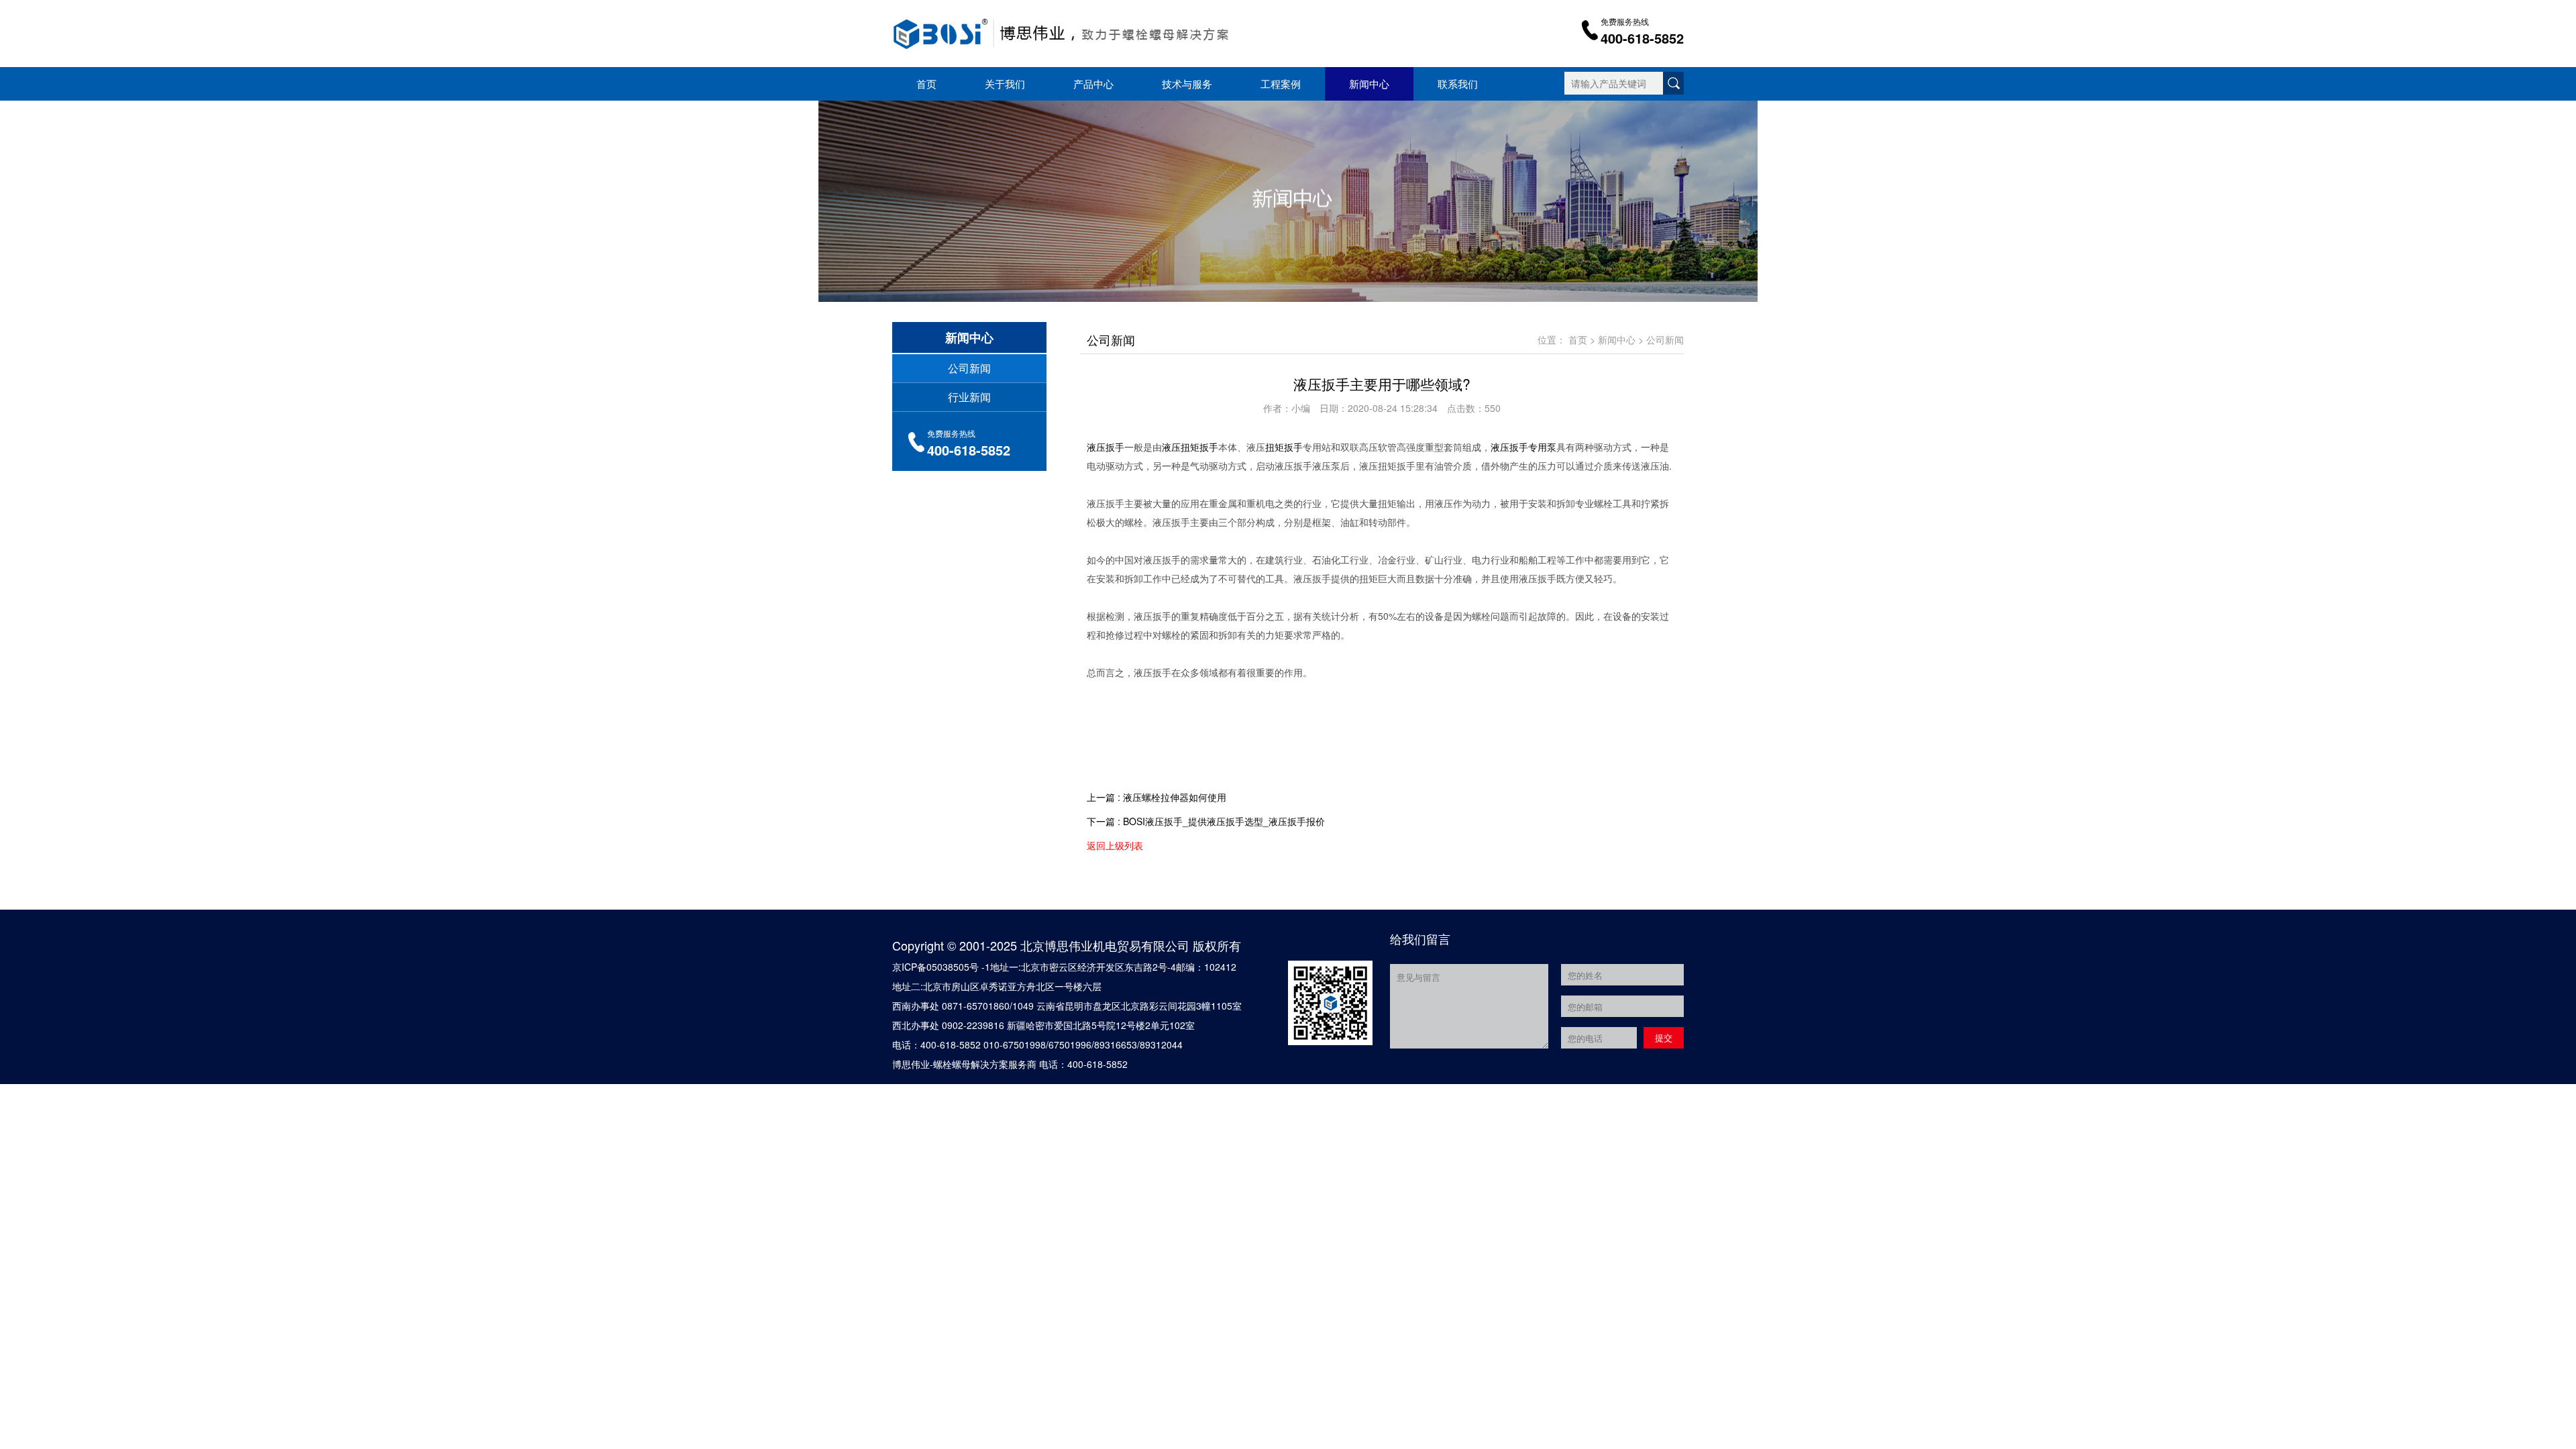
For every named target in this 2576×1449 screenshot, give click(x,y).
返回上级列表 (1115, 845)
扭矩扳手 (1284, 447)
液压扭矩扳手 (1190, 447)
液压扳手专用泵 (1523, 447)
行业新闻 (969, 397)
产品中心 (1093, 84)
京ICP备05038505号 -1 (941, 967)
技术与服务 (1187, 84)
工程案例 (1281, 84)
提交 (1664, 1037)
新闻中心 (1369, 84)
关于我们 (1005, 84)
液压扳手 (1106, 447)
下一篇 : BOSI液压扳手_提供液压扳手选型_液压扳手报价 (1206, 821)
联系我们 (1458, 84)
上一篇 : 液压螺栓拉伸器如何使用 (1157, 797)
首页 (926, 84)
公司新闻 (969, 368)
